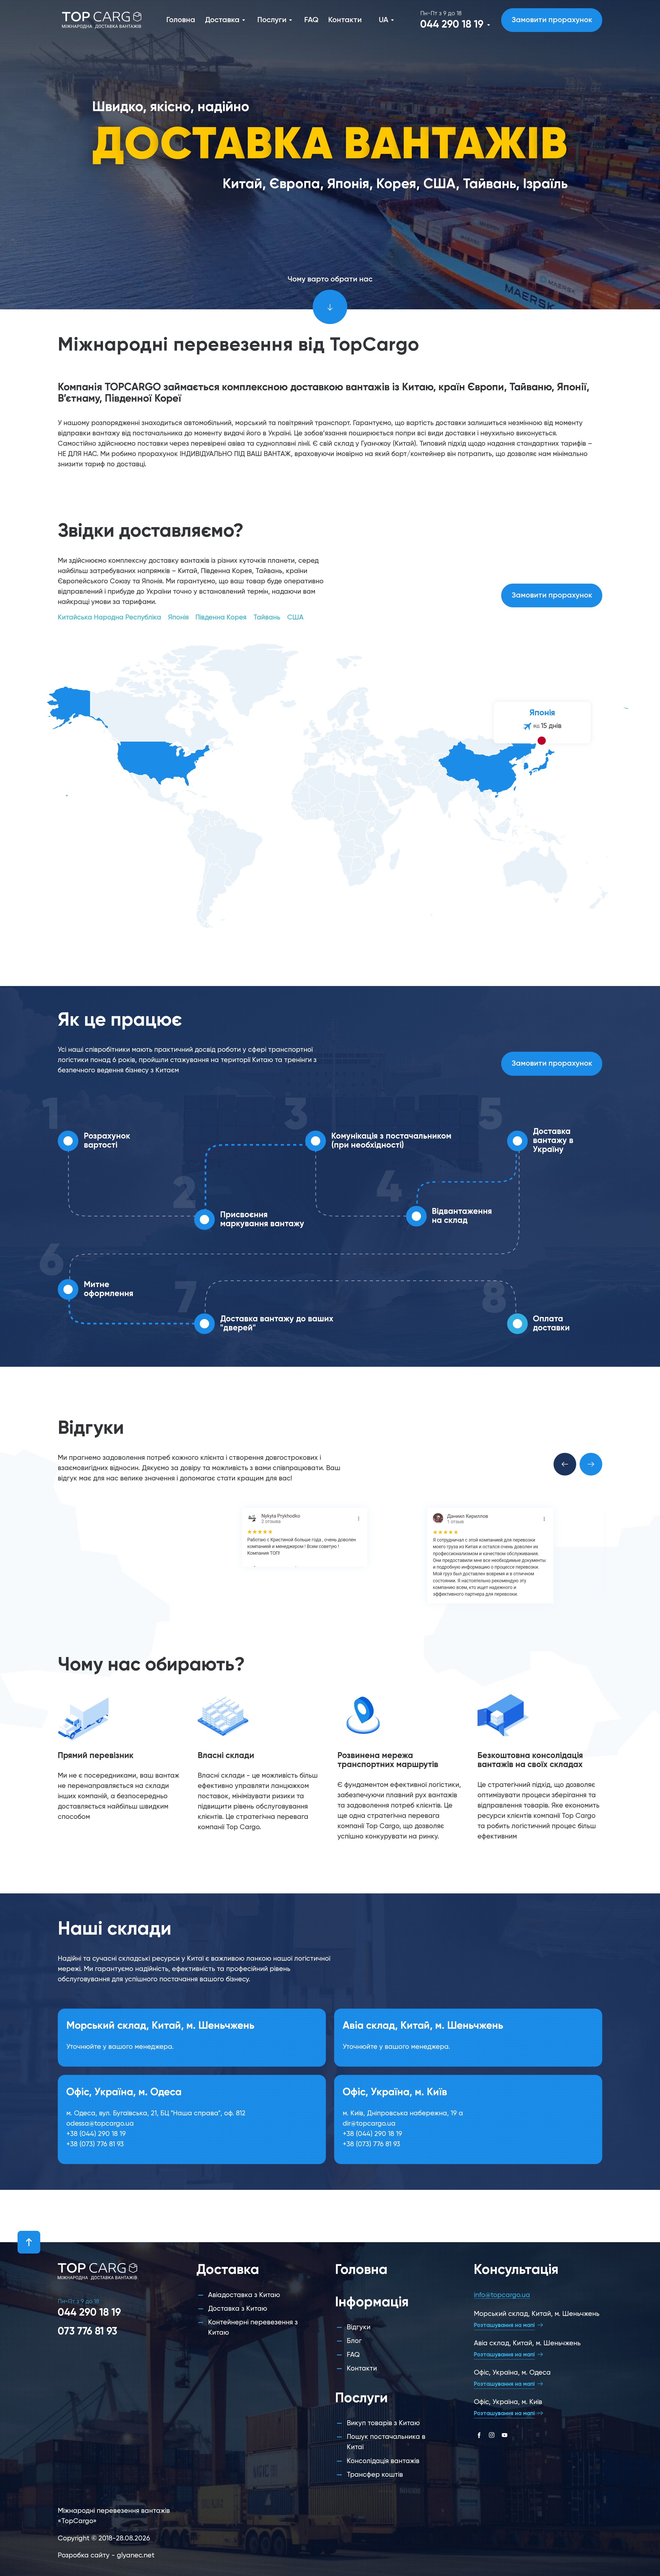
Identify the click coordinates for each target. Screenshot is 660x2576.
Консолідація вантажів (383, 2461)
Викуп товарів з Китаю (383, 2423)
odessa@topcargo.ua (100, 2125)
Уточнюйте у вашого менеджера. (120, 2048)
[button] (565, 1464)
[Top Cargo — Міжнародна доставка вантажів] (102, 20)
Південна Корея (221, 618)
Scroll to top (29, 2242)
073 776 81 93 (87, 2332)
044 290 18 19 (452, 25)
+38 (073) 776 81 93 (95, 2145)
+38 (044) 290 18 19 (96, 2135)
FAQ (311, 20)
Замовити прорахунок (552, 20)
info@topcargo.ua (502, 2295)
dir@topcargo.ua (369, 2125)
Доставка (222, 20)
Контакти (345, 20)
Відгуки (359, 2327)
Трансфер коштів (375, 2475)
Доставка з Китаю (238, 2309)
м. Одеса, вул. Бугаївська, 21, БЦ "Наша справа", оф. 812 (156, 2114)
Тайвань (267, 618)
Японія (178, 618)
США (295, 618)
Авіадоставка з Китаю (244, 2295)
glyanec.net (136, 2556)
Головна (181, 20)
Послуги (272, 20)
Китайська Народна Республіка (109, 618)
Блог (354, 2341)
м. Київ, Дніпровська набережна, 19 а (403, 2114)
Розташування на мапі (504, 2325)
